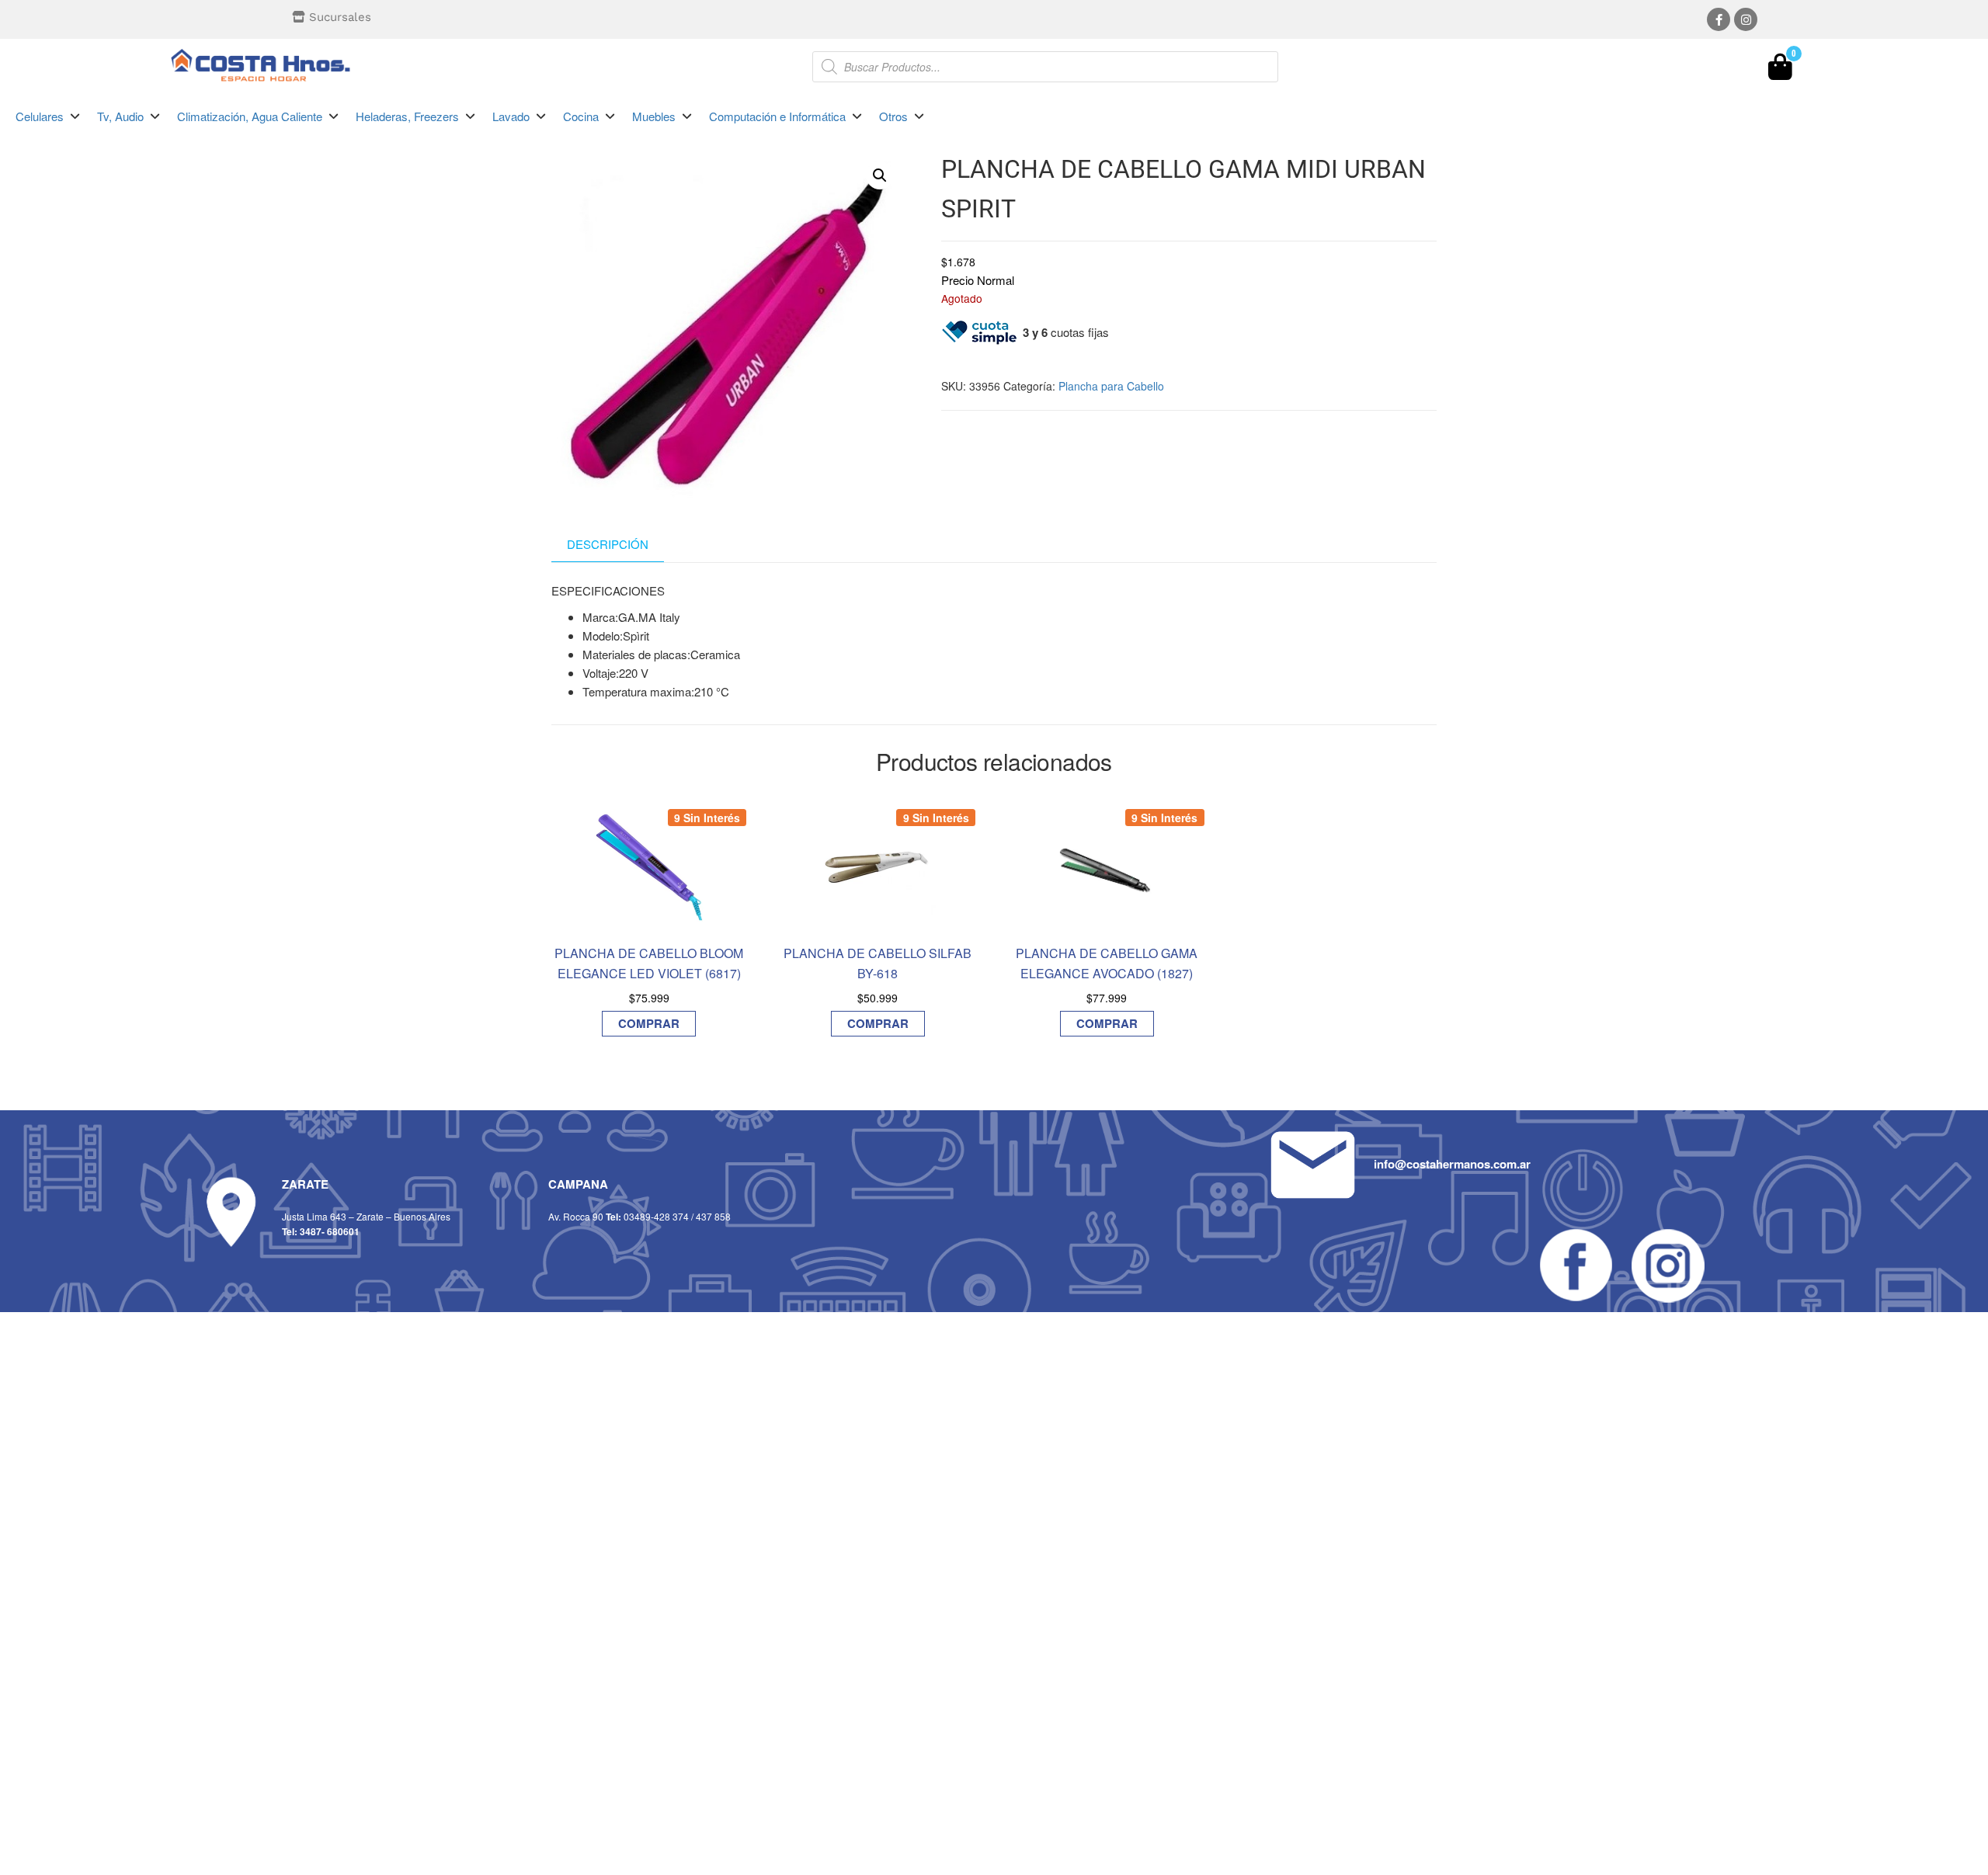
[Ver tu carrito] (1780, 71)
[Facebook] (1719, 19)
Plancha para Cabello (1111, 386)
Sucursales (340, 17)
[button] (49, 116)
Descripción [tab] (608, 544)
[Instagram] (1746, 19)
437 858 (713, 1216)
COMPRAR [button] (649, 1023)
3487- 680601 (330, 1231)
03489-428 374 (656, 1216)
